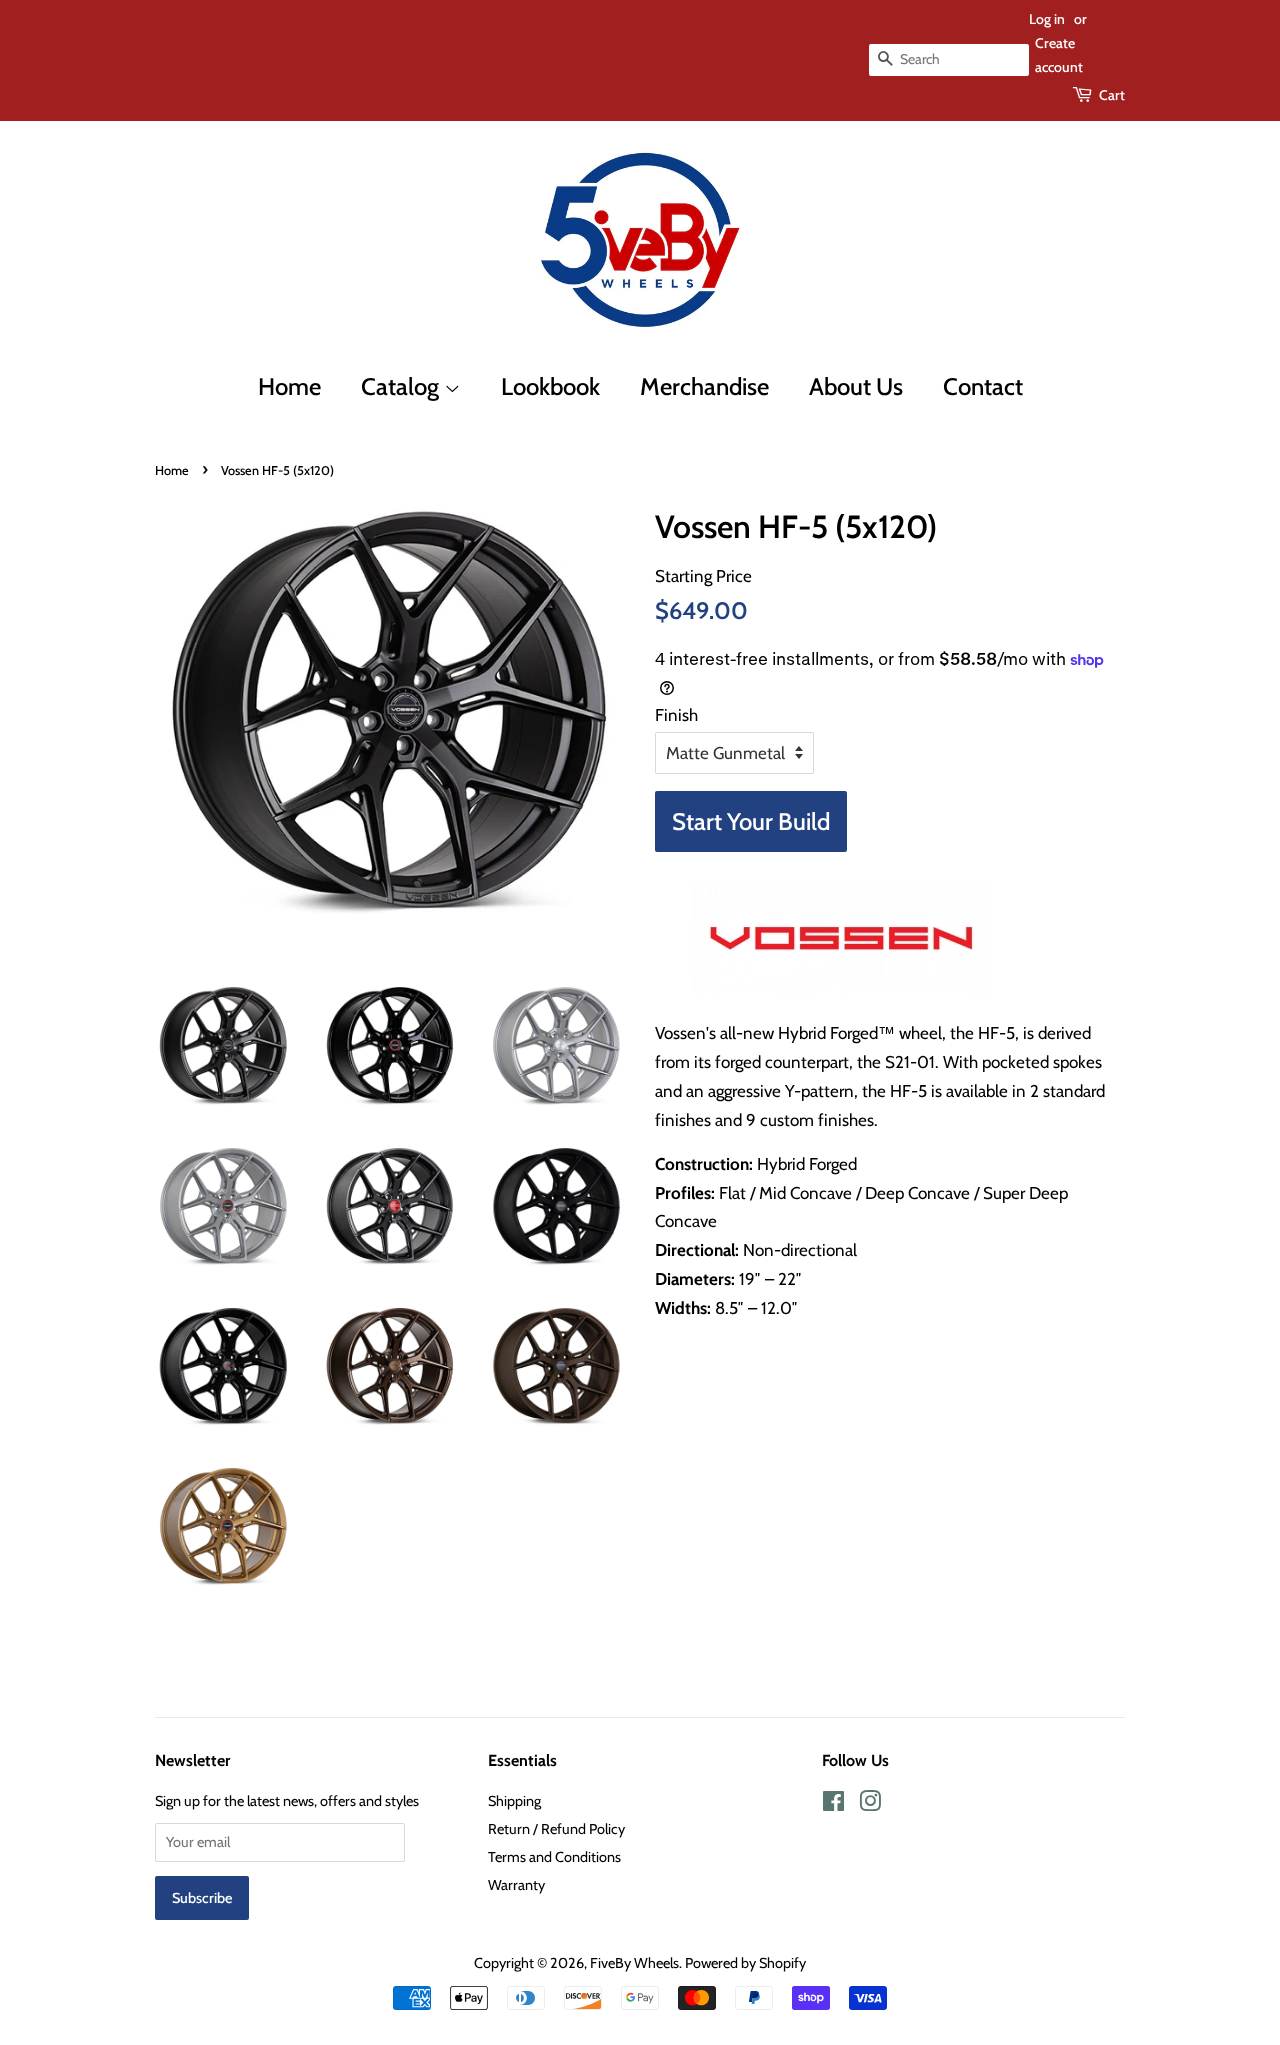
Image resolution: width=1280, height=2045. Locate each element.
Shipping (514, 1801)
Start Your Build (751, 821)
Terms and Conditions (554, 1857)
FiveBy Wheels (634, 1963)
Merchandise (704, 386)
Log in (1047, 19)
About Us (856, 386)
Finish (676, 715)
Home (289, 386)
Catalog (402, 386)
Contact (983, 386)
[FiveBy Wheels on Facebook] (833, 1805)
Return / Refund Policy (556, 1829)
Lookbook (550, 386)
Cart (1112, 95)
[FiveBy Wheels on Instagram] (870, 1805)
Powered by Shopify (745, 1963)
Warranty (516, 1885)
